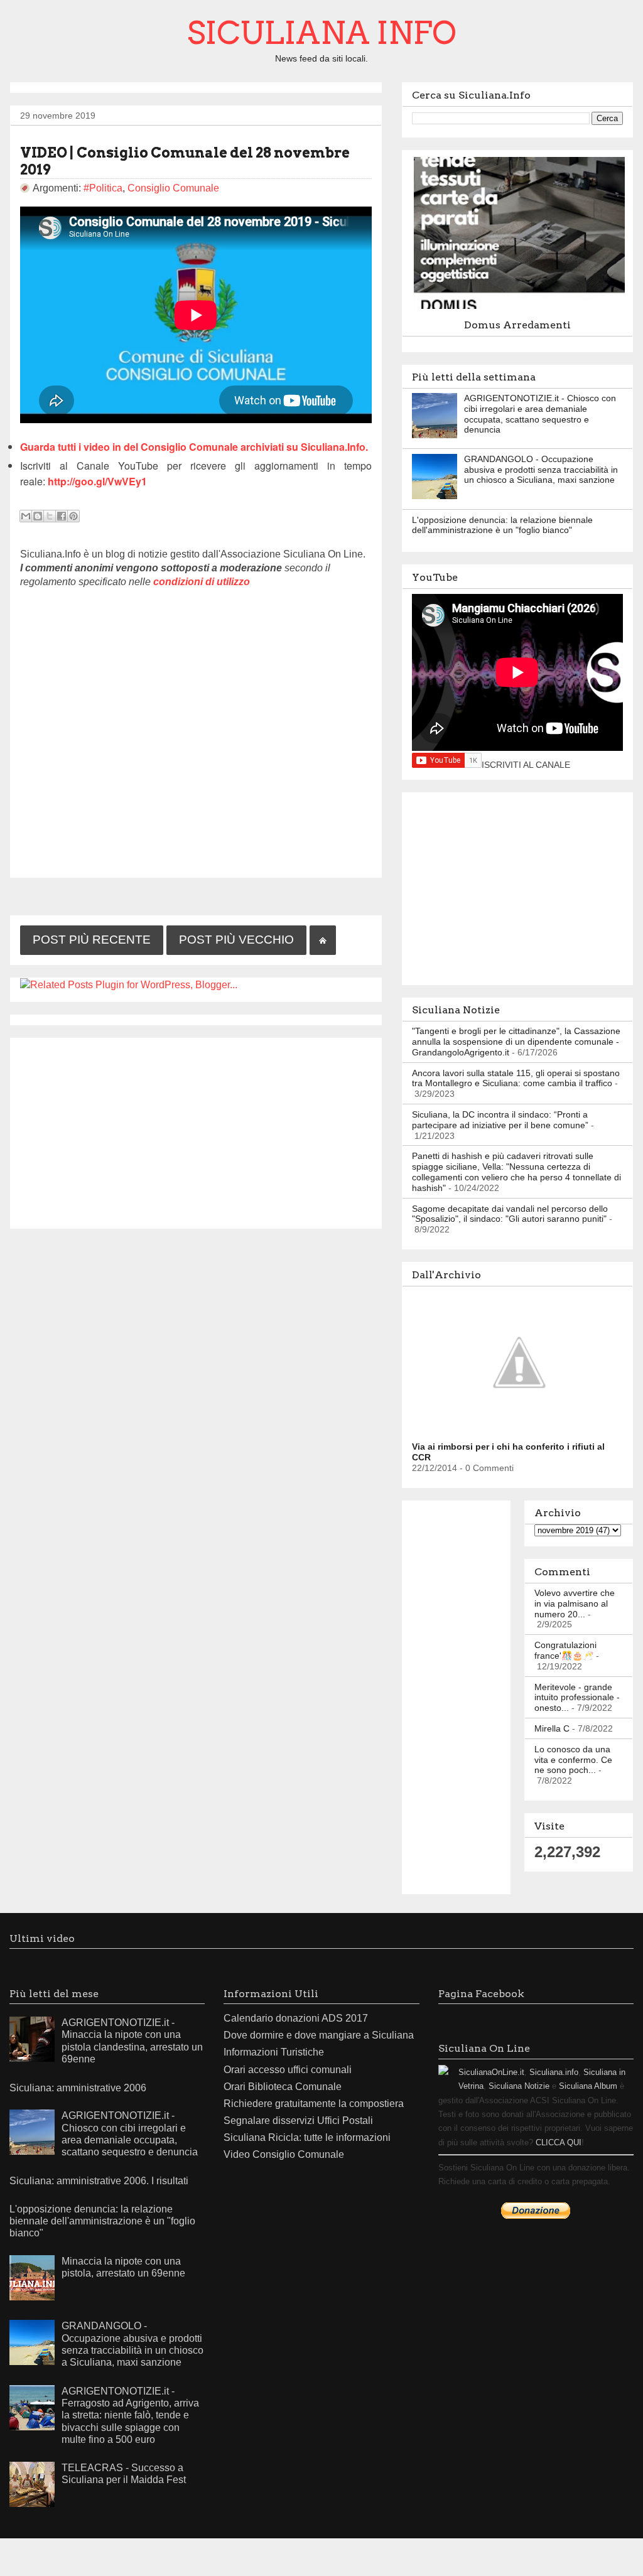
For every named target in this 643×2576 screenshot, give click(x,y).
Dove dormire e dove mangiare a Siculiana (319, 2035)
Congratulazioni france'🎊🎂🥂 (565, 1650)
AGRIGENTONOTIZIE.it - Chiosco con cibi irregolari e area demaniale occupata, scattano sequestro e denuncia (540, 414)
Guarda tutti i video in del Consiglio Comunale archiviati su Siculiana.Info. (194, 447)
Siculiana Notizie (519, 2086)
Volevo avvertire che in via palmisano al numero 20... (575, 1603)
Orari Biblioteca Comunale (283, 2087)
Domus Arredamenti (517, 325)
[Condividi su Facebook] (62, 516)
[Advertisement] (196, 1131)
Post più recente (92, 940)
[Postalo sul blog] (38, 516)
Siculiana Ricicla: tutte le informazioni (307, 2137)
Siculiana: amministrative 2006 (78, 2088)
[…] (522, 308)
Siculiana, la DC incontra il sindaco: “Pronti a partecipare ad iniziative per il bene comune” (500, 1120)
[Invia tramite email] (26, 516)
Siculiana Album (588, 2086)
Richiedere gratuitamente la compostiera (314, 2104)
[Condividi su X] (50, 516)
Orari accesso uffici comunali (288, 2070)
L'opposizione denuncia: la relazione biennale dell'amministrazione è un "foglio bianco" (502, 525)
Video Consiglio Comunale (284, 2154)
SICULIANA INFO (322, 33)
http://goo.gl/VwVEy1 (97, 481)
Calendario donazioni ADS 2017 (296, 2018)
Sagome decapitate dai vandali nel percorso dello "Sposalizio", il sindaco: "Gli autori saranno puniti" (510, 1214)
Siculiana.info (554, 2072)
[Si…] (522, 1430)
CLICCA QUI (559, 2142)
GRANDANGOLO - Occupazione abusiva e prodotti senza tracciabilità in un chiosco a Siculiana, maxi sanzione (541, 470)
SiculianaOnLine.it (491, 2072)
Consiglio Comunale (173, 188)
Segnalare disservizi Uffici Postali (298, 2121)
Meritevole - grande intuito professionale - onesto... (577, 1698)
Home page (323, 940)
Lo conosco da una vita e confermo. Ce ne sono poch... (573, 1760)
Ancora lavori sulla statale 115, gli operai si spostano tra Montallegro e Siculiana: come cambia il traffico (516, 1078)
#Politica (103, 188)
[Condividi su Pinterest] (73, 516)
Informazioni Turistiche (274, 2052)
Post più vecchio (236, 940)
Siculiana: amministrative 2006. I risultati (99, 2181)
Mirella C (552, 1728)
